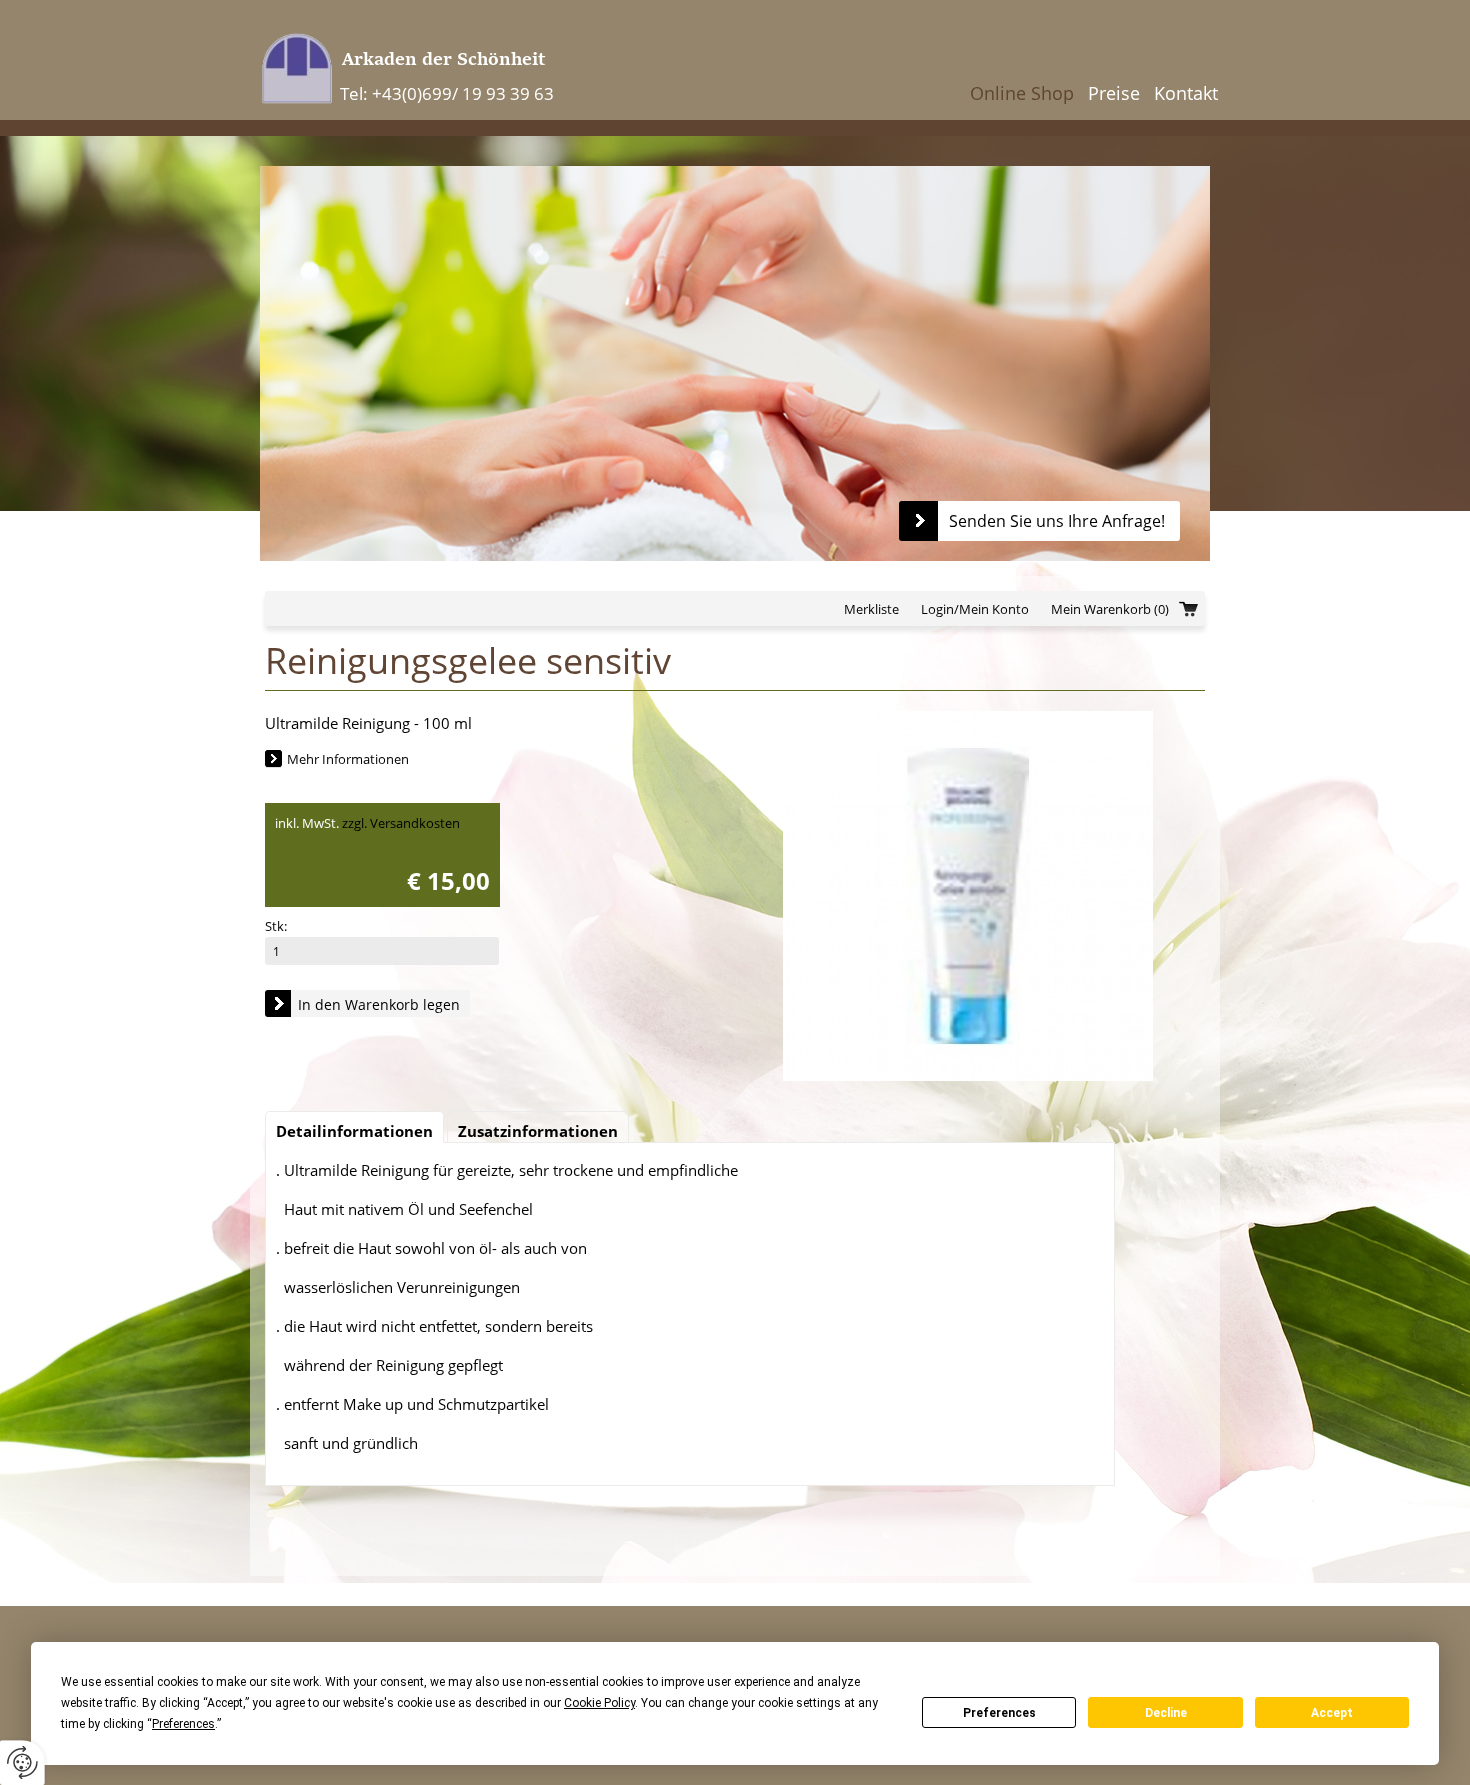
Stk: (276, 926)
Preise (1114, 93)
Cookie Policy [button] (599, 1703)
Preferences (999, 1713)
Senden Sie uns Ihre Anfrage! (1057, 521)
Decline (1166, 1713)
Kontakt (1186, 93)
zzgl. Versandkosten (401, 823)
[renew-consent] (22, 1762)
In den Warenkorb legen (379, 1004)
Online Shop (1022, 93)
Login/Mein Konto (975, 609)
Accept (1332, 1713)
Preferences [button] (183, 1724)
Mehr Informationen (348, 759)
